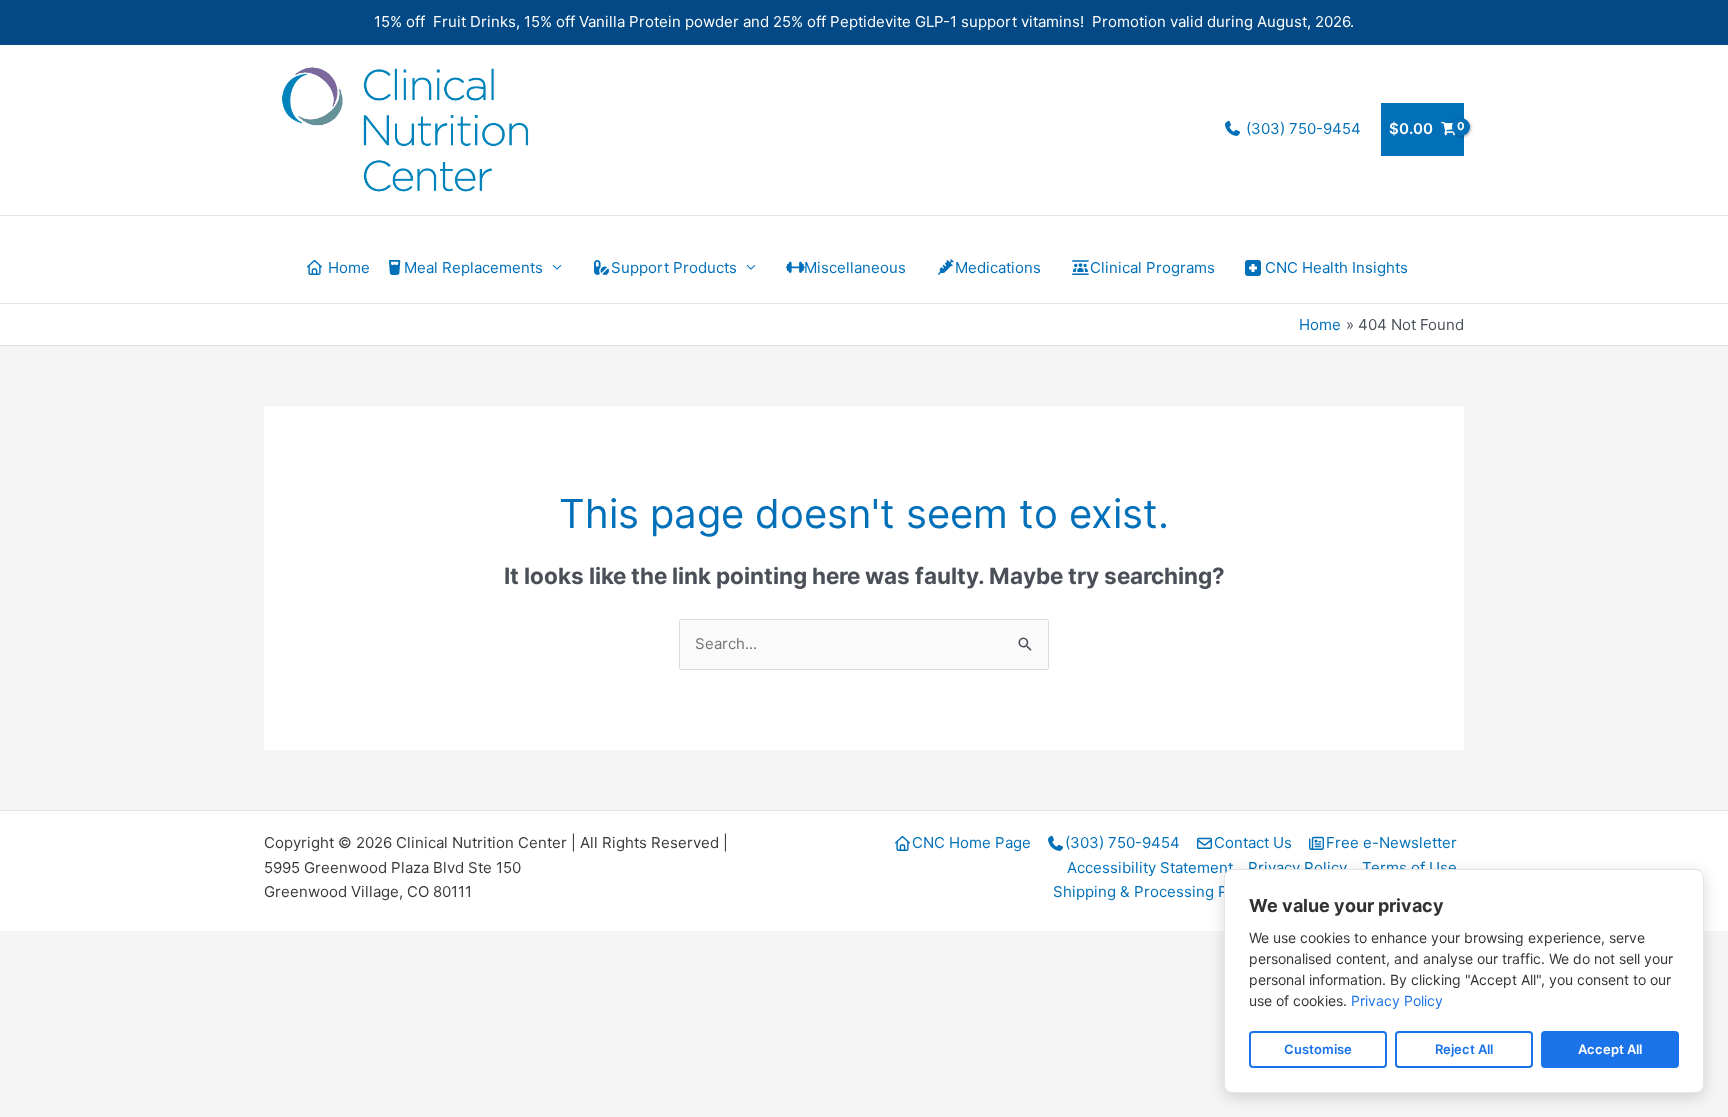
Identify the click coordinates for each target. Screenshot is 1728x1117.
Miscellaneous (855, 267)
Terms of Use (1409, 867)
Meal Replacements (473, 267)
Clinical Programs (1152, 267)
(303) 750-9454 (1301, 128)
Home (347, 267)
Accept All (1610, 1049)
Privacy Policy (1297, 867)
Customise (1318, 1049)
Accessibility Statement (1150, 867)
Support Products (674, 267)
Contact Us (1253, 842)
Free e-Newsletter (1391, 842)
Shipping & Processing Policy (1157, 891)
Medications (998, 267)
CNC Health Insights (1336, 267)
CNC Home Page (971, 842)
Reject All (1464, 1049)
